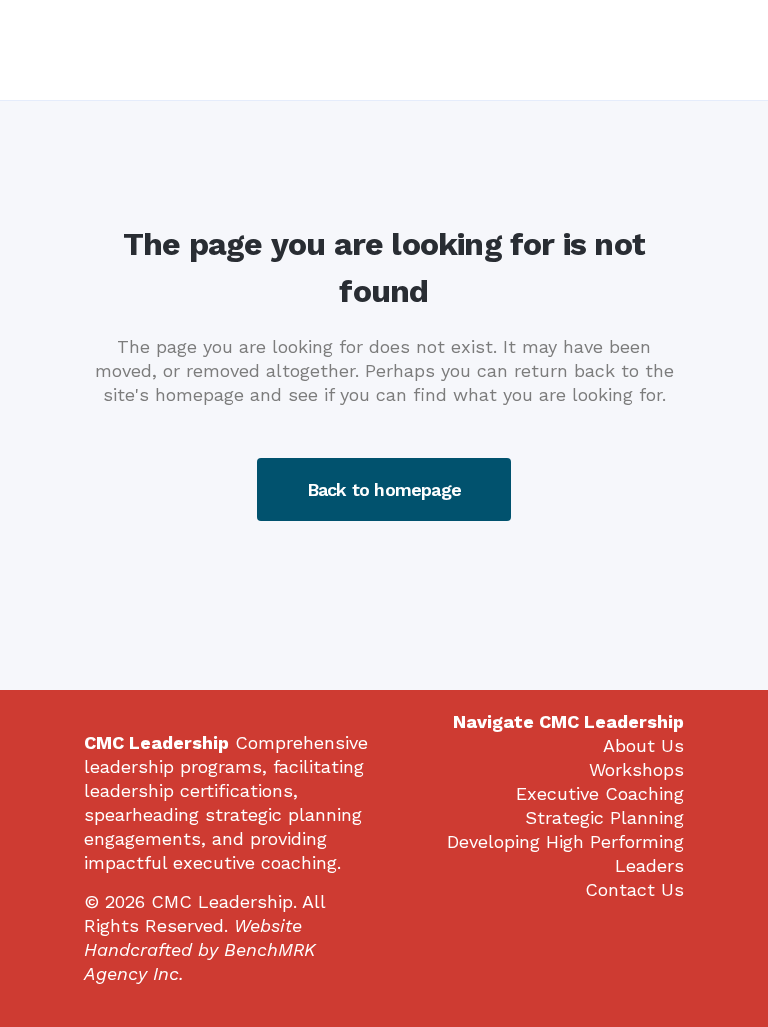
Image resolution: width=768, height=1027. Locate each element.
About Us (643, 745)
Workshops (636, 769)
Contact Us (634, 889)
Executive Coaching (600, 793)
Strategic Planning (604, 817)
